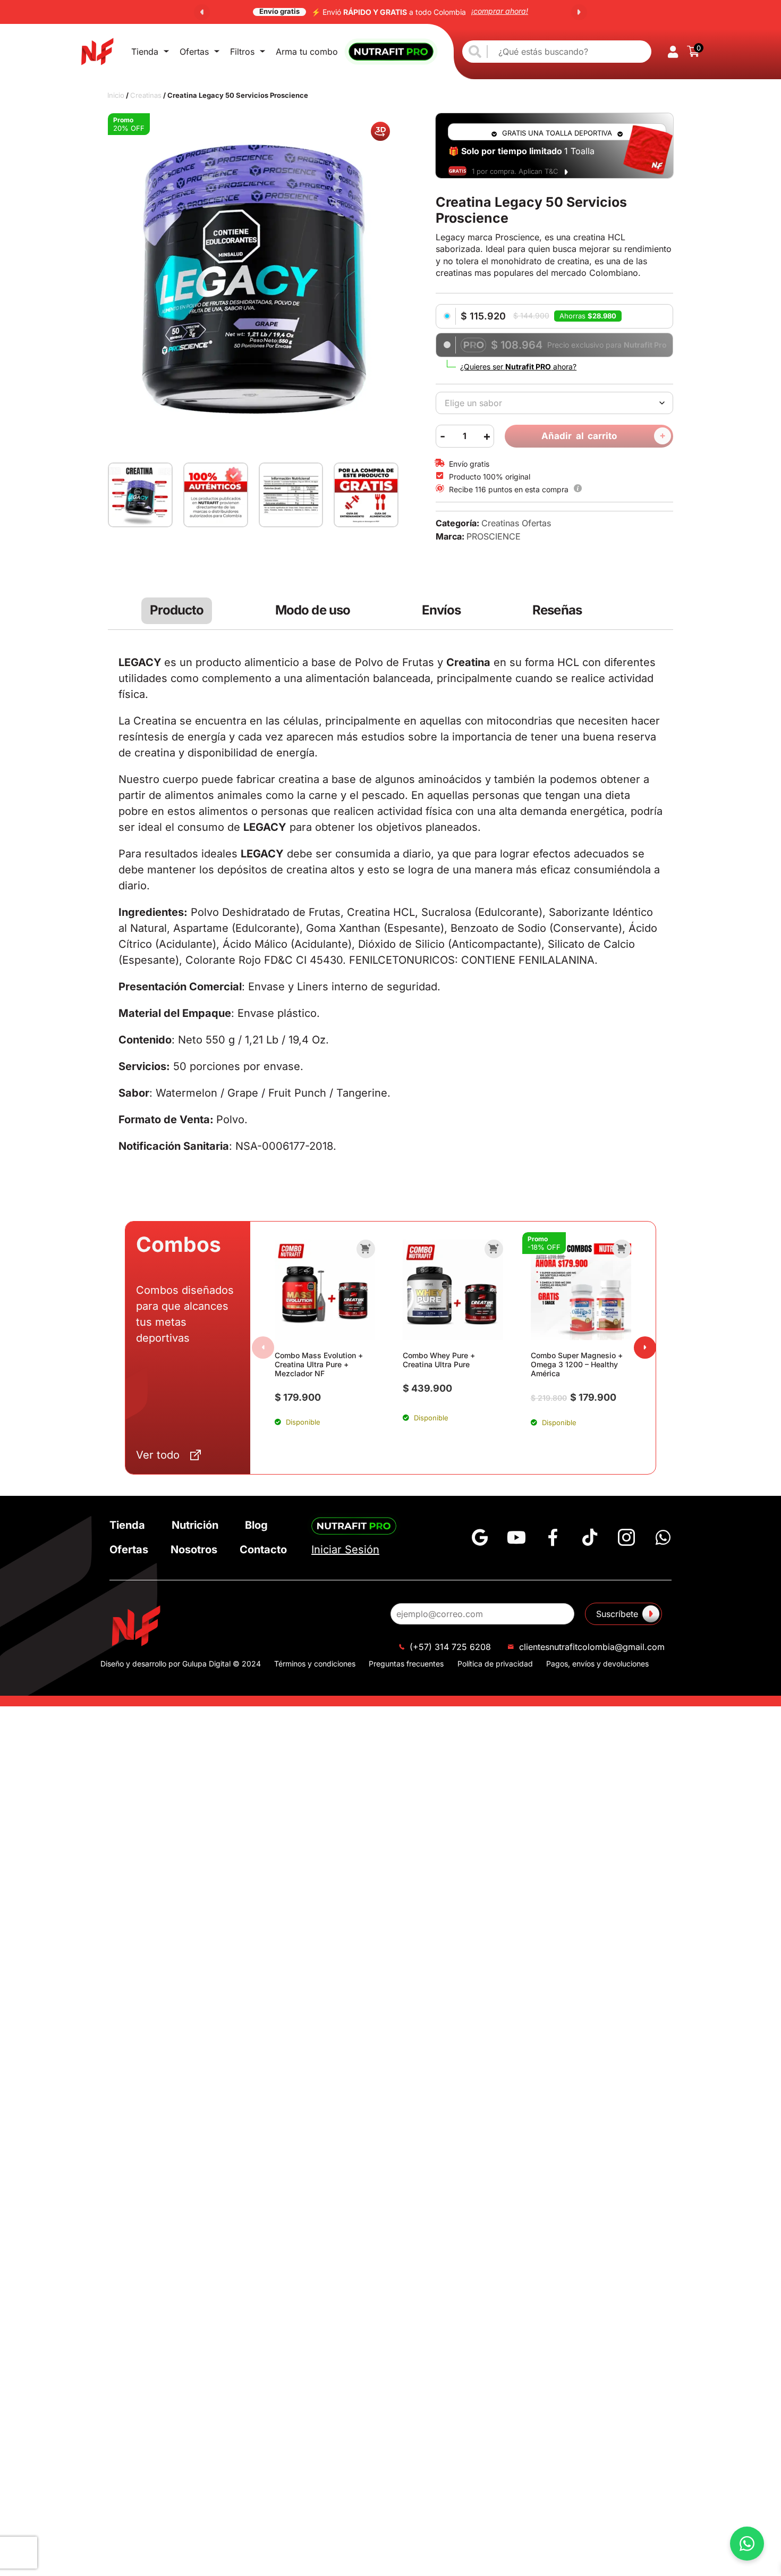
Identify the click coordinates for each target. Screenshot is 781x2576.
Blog (256, 1548)
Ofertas (194, 52)
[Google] (480, 1561)
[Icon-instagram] (626, 1561)
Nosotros (194, 1573)
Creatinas (146, 95)
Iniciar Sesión (345, 1573)
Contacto (263, 1573)
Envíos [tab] (442, 634)
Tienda (145, 52)
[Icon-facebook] (553, 1561)
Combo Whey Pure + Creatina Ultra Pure (439, 1383)
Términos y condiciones (315, 1687)
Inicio (116, 95)
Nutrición (195, 1548)
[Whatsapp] (663, 1561)
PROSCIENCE (494, 560)
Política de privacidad (495, 1687)
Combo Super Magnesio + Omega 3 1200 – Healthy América (577, 1388)
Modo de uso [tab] (313, 634)
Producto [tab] (177, 634)
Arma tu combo (307, 52)
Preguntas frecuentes (406, 1687)
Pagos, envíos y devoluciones (597, 1687)
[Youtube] (516, 1561)
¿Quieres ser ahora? (518, 367)
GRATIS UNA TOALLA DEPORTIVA (557, 133)
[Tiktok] (590, 1561)
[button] (202, 12)
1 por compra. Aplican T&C (515, 171)
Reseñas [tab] (557, 634)
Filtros (242, 52)
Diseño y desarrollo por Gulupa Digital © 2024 (181, 1687)
